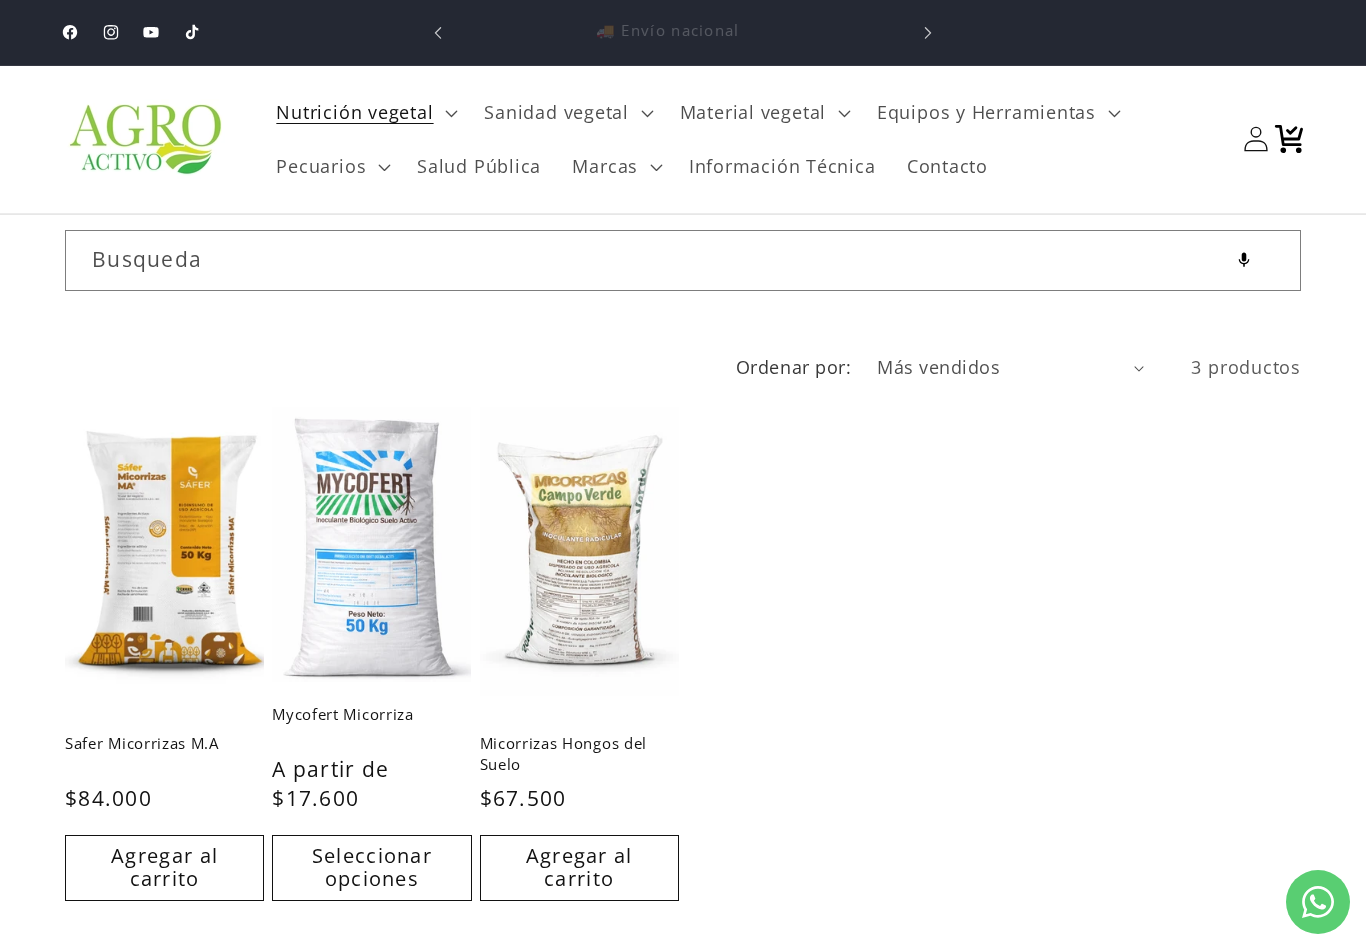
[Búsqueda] (1271, 259)
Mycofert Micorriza (342, 714)
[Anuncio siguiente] (928, 32)
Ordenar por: (793, 367)
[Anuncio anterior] (438, 32)
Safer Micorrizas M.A (142, 743)
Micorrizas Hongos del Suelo (564, 753)
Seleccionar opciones (372, 867)
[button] (365, 113)
